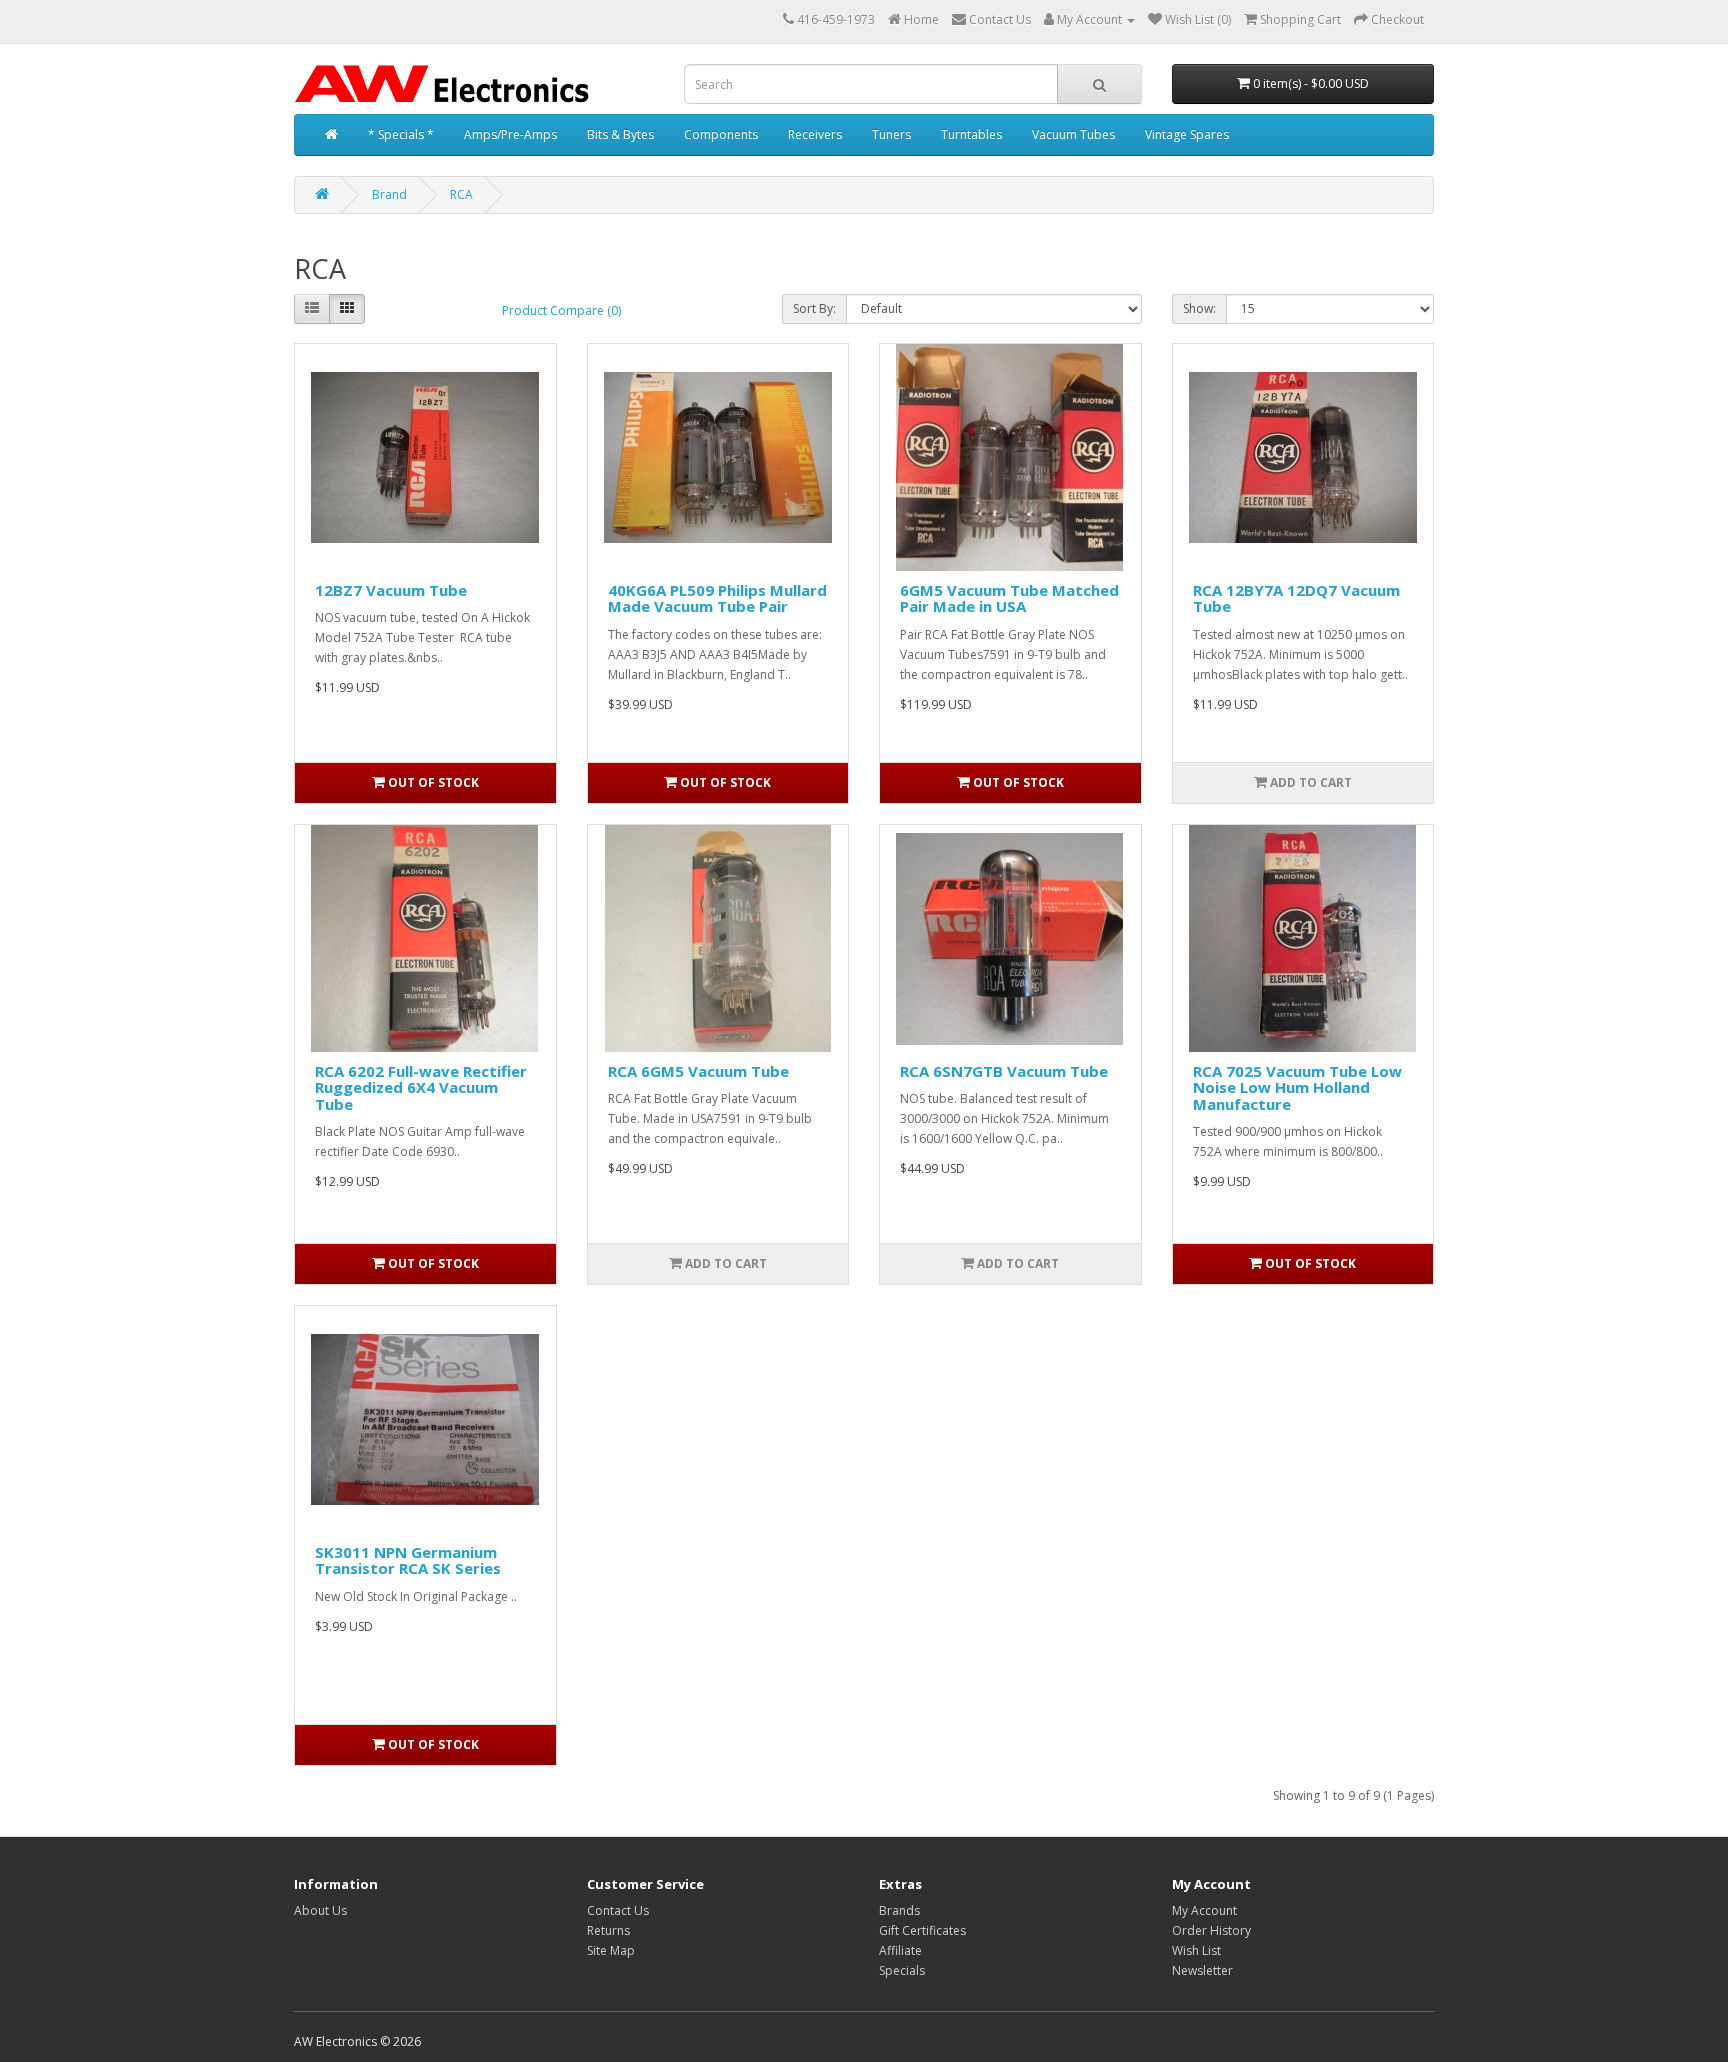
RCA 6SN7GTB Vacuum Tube (1004, 1071)
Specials (902, 1970)
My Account (1204, 1910)
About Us (320, 1910)
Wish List (1196, 1950)
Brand (389, 194)
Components (721, 134)
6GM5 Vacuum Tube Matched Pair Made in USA (1009, 598)
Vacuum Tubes (1073, 134)
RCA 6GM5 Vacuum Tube (698, 1071)
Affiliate (900, 1950)
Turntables (971, 134)
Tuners (891, 134)
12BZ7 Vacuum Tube (391, 590)
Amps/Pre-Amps (510, 134)
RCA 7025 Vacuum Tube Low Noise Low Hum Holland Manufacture (1297, 1087)
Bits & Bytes (620, 134)
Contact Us (618, 1910)
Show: (1199, 308)
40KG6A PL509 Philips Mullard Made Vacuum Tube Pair (717, 598)
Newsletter (1202, 1970)
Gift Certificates (922, 1930)
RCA (461, 194)
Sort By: (814, 308)
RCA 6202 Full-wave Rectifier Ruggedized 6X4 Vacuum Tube (421, 1087)
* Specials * (401, 134)
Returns (608, 1930)
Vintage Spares (1187, 134)
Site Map (611, 1950)
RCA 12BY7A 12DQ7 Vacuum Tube (1296, 598)
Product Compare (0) (561, 310)
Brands (899, 1910)
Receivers (815, 134)
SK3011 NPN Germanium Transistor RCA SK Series (408, 1560)
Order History (1211, 1930)
